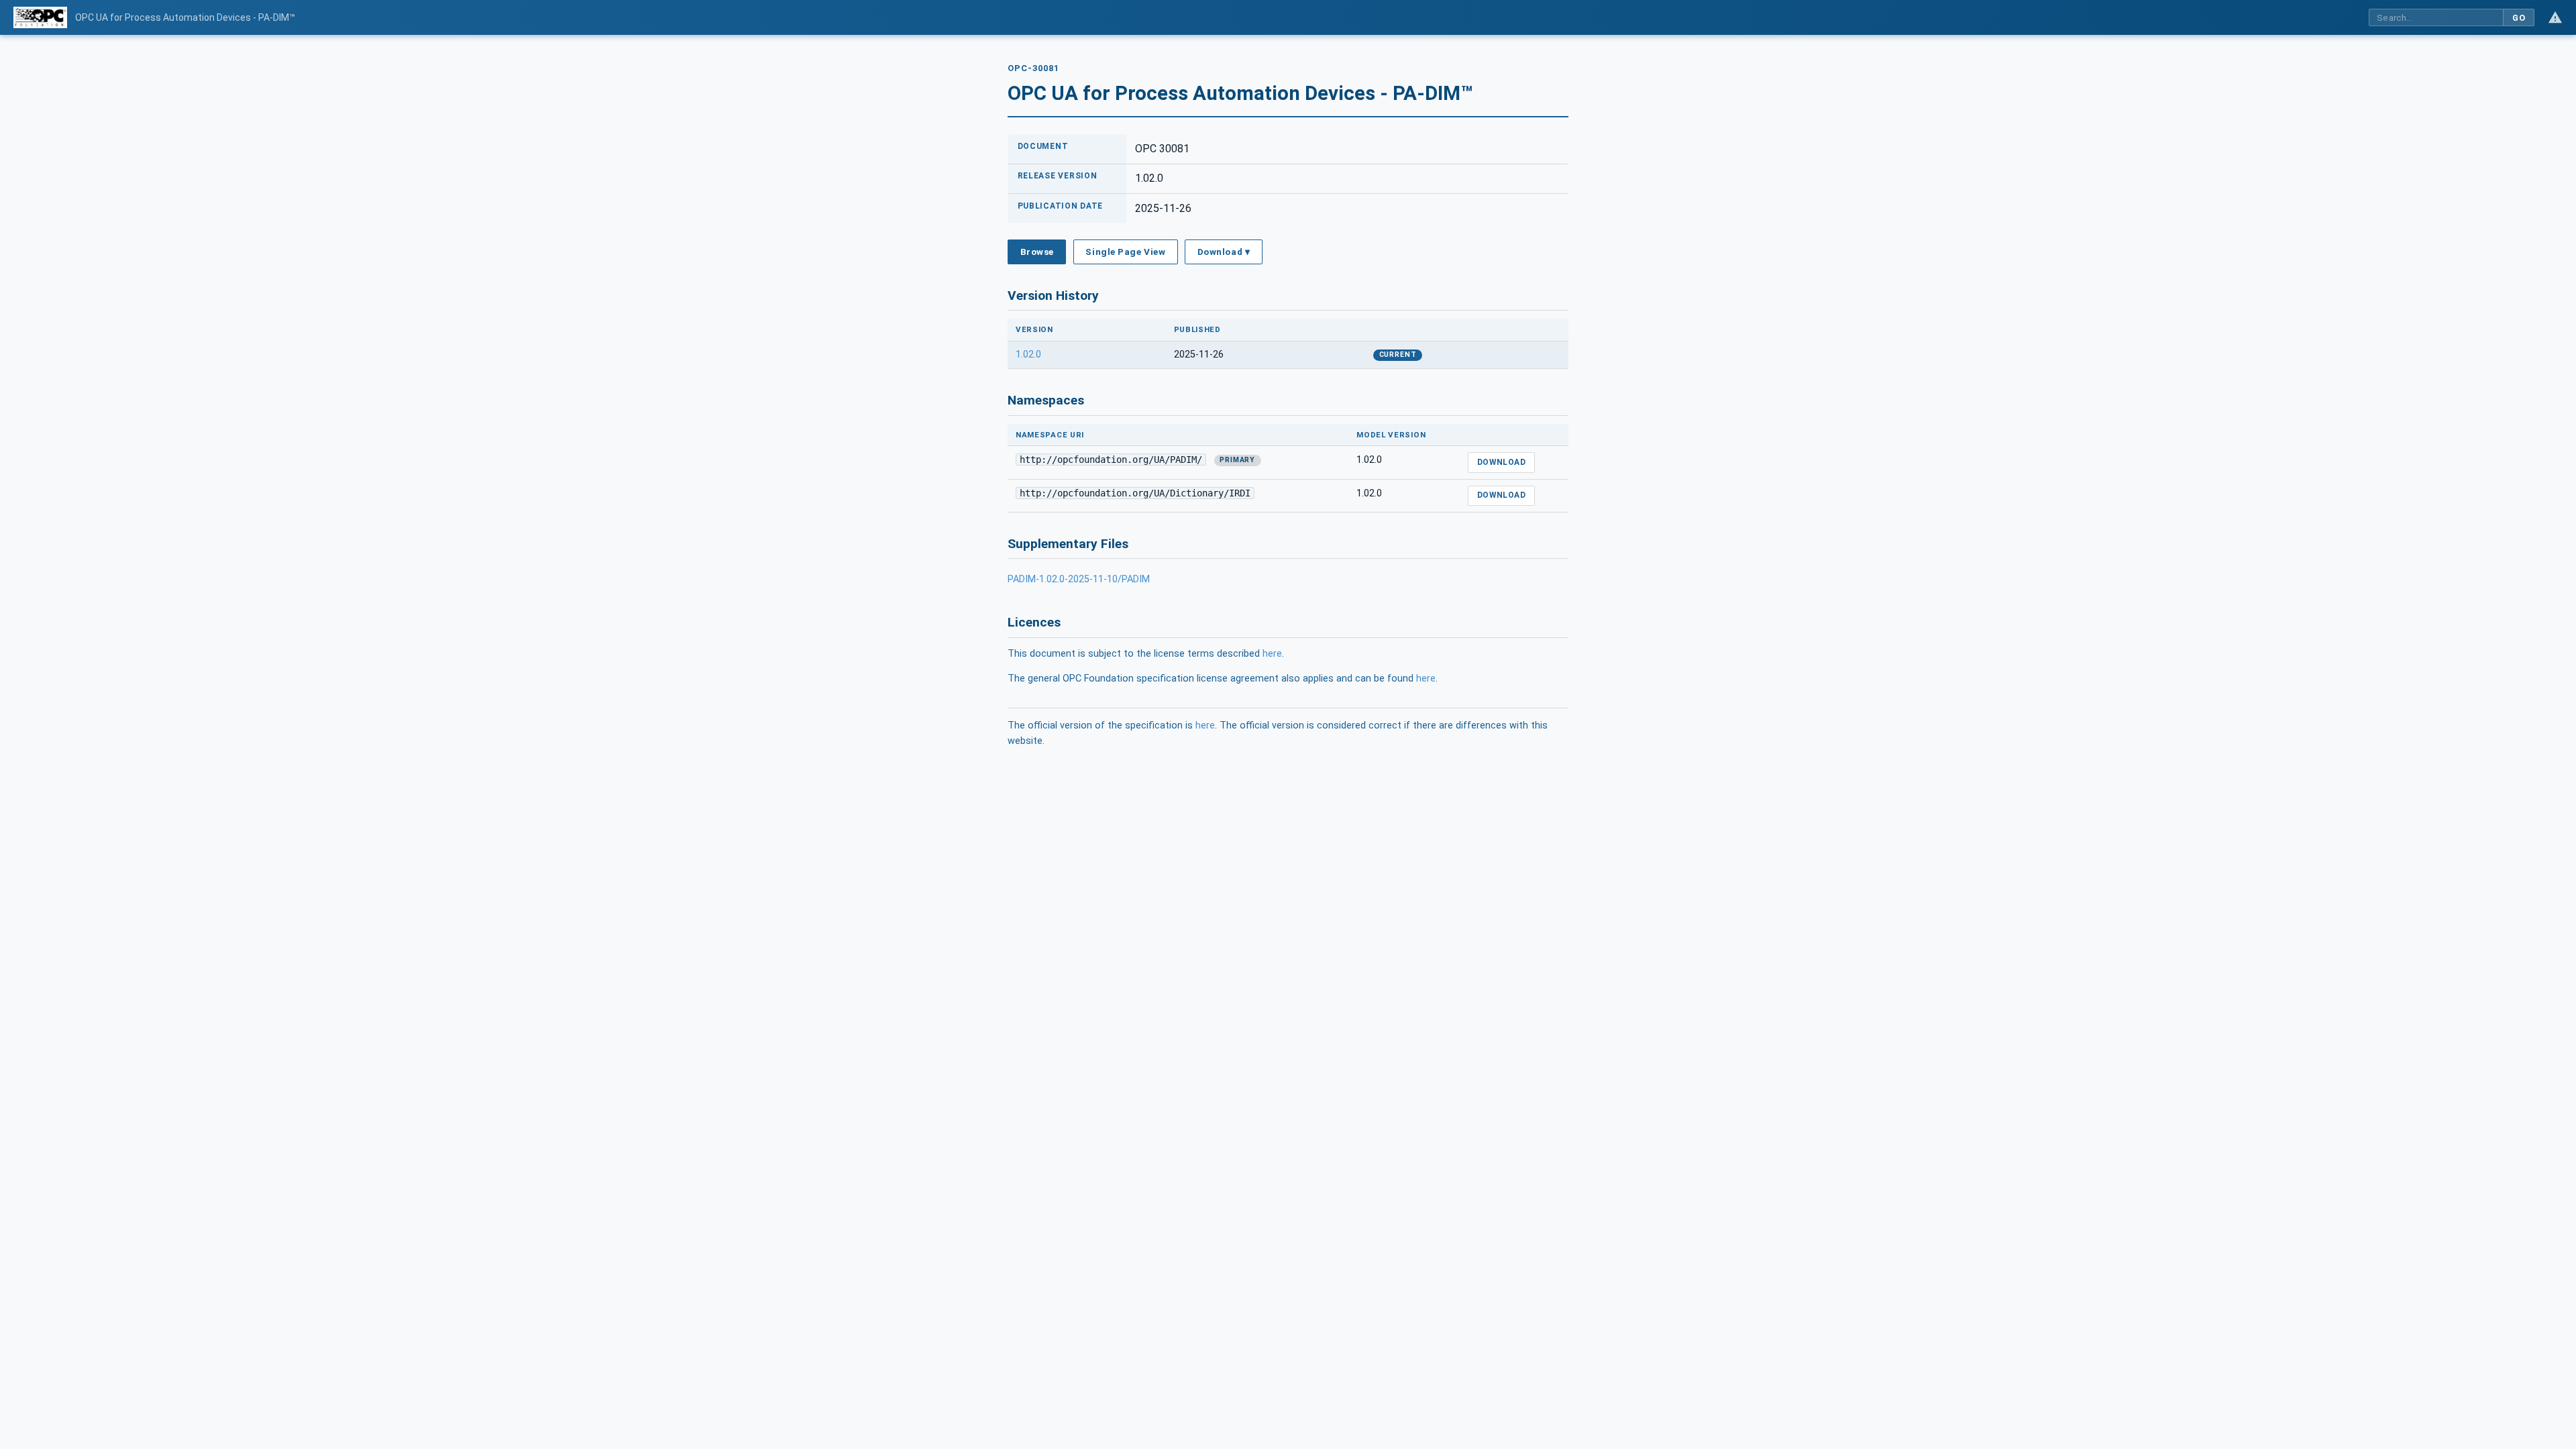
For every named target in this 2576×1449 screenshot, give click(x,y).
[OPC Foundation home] (40, 17)
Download (1502, 462)
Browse (1037, 252)
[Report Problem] (2555, 17)
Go (2519, 18)
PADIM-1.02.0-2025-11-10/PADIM (1079, 579)
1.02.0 (1028, 355)
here (1272, 654)
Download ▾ (1224, 252)
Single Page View (1125, 252)
